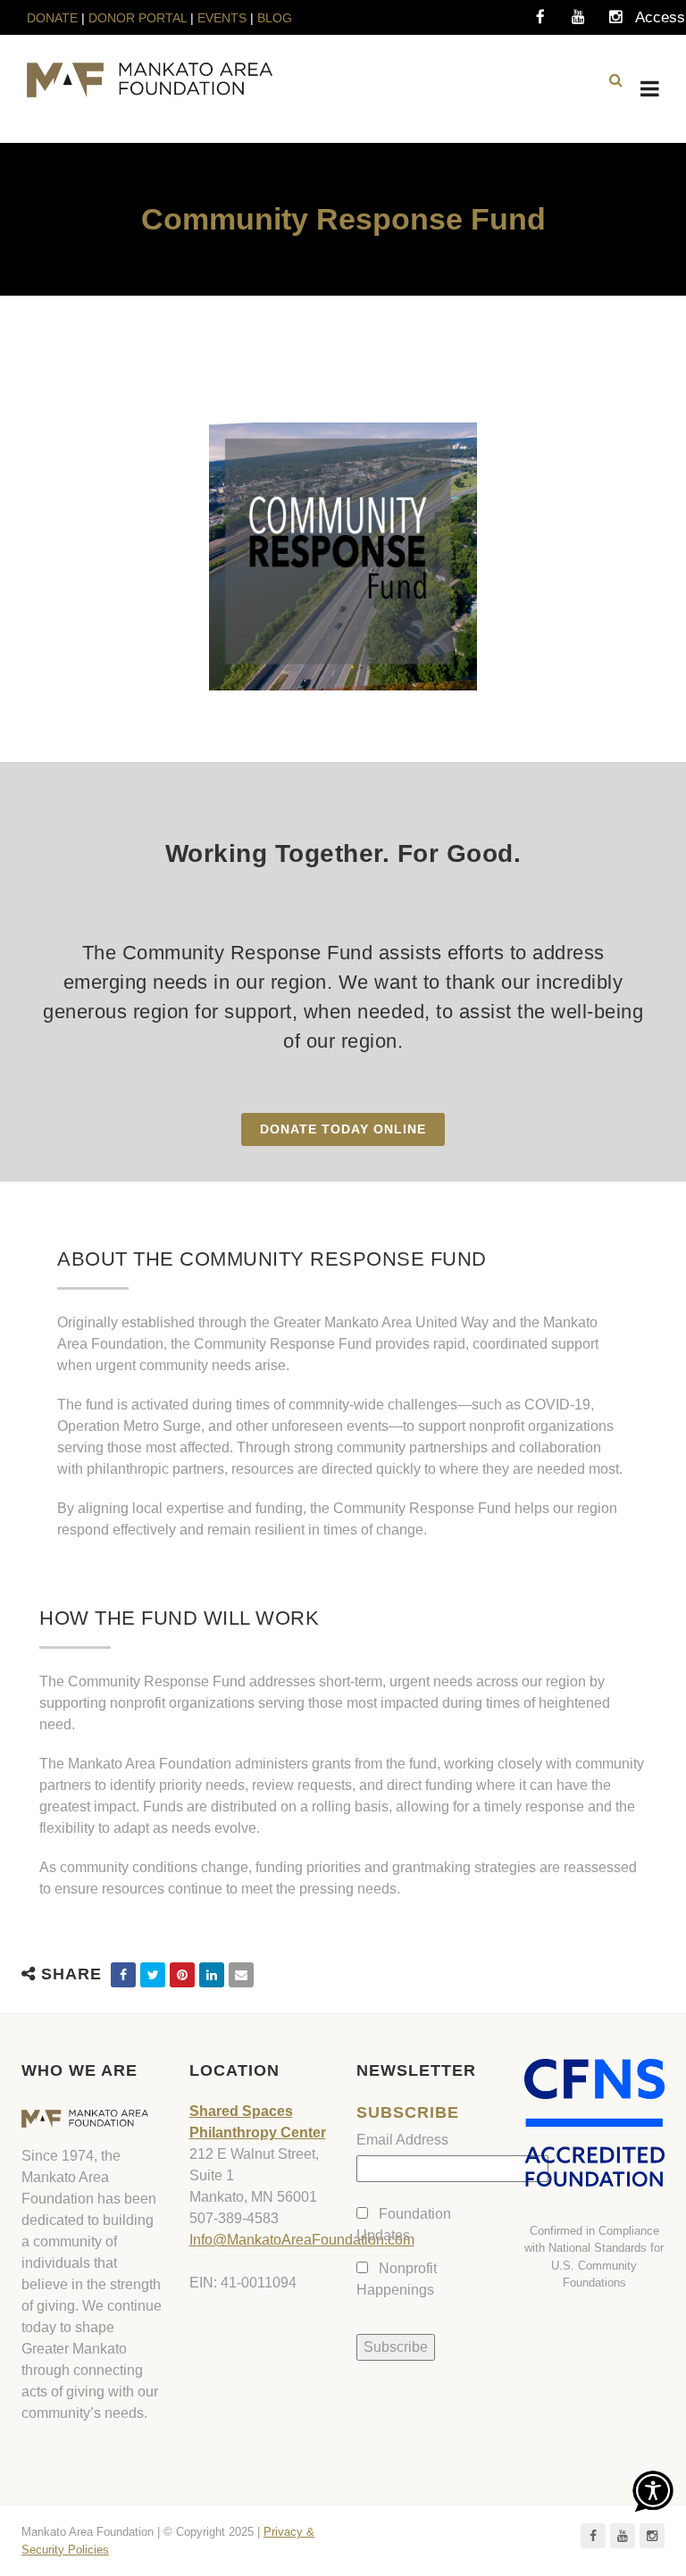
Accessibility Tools (653, 22)
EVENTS (222, 18)
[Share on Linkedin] (212, 1975)
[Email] (241, 1975)
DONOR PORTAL (138, 18)
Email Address (402, 2140)
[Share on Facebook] (123, 1975)
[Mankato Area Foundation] (150, 80)
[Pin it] (182, 1975)
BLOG (275, 18)
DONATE (54, 18)
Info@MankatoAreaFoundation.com (302, 2240)
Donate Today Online (343, 1129)
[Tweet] (153, 1975)
